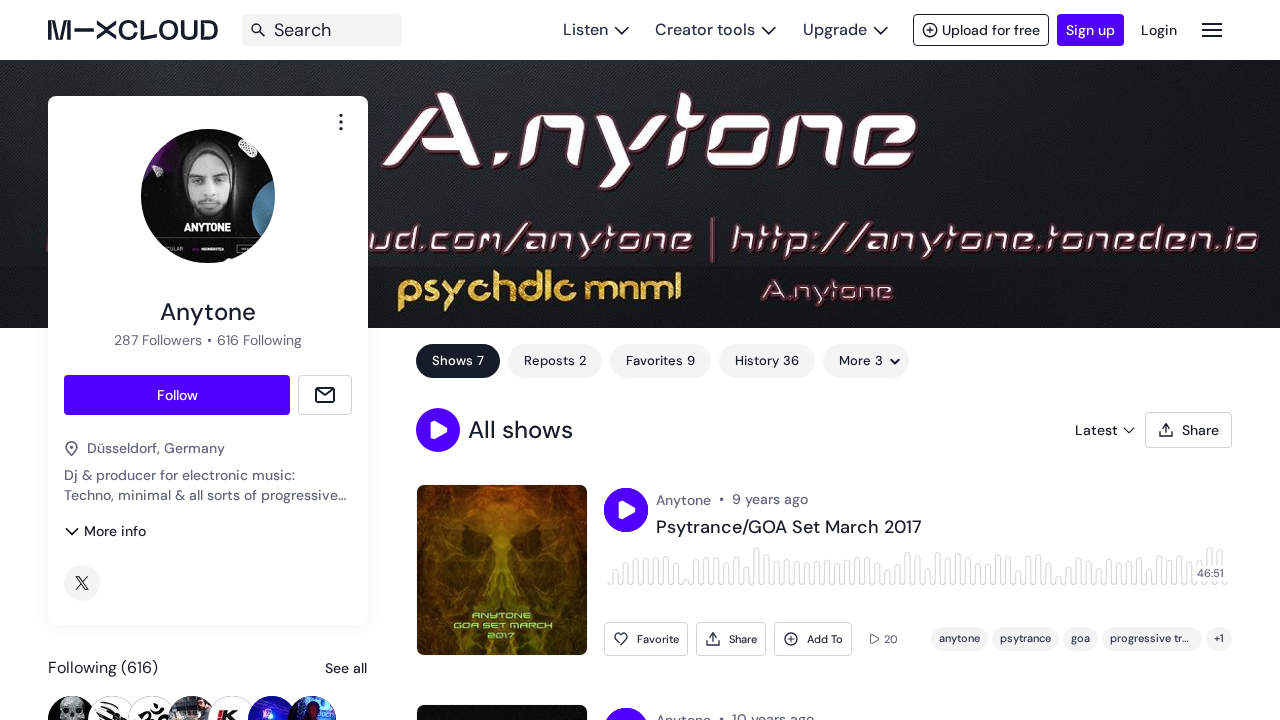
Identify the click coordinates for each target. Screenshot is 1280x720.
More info (115, 531)
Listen (585, 29)
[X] (82, 583)
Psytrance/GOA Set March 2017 (789, 528)
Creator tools (705, 29)
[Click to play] (626, 510)
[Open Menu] (1212, 29)
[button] (438, 430)
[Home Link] (133, 30)
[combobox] (341, 122)
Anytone (683, 500)
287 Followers (158, 340)
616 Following (259, 340)
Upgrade (835, 29)
